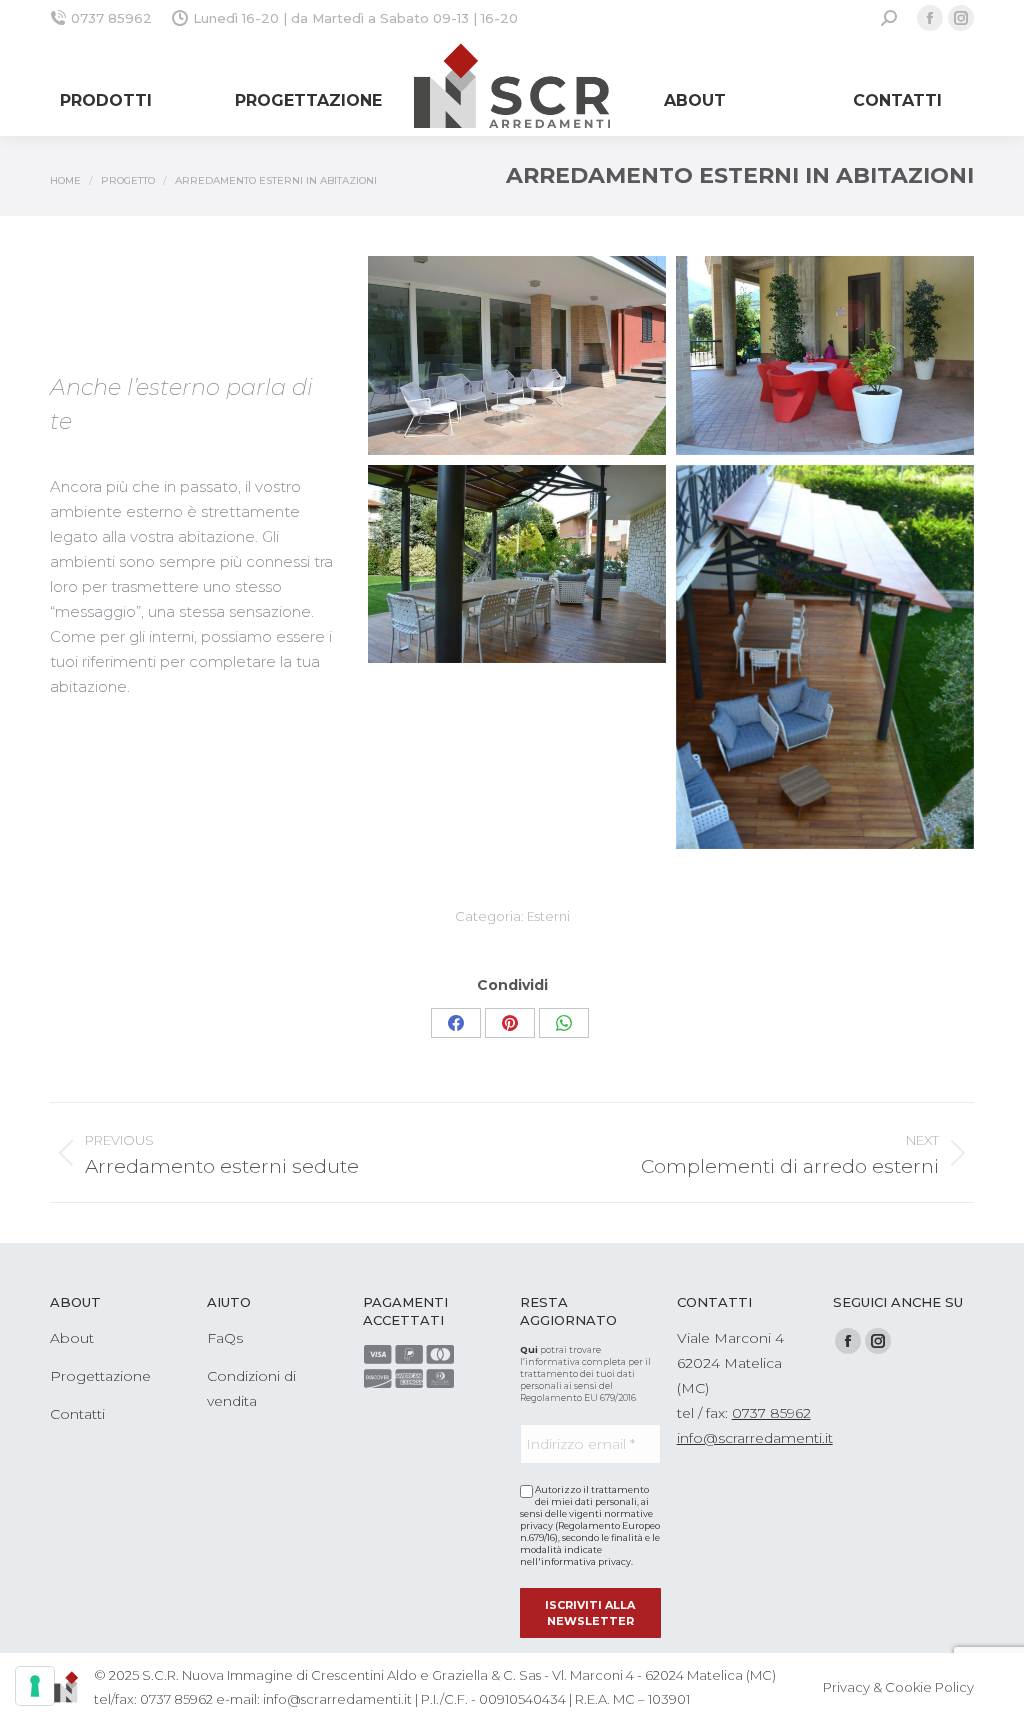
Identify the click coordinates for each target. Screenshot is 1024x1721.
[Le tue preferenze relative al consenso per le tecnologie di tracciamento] (35, 1686)
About (72, 1338)
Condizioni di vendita (251, 1388)
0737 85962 (111, 18)
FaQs (225, 1338)
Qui (529, 1349)
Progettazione (100, 1376)
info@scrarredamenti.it (755, 1438)
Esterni (548, 916)
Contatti (77, 1414)
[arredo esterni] (517, 355)
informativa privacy (586, 1561)
